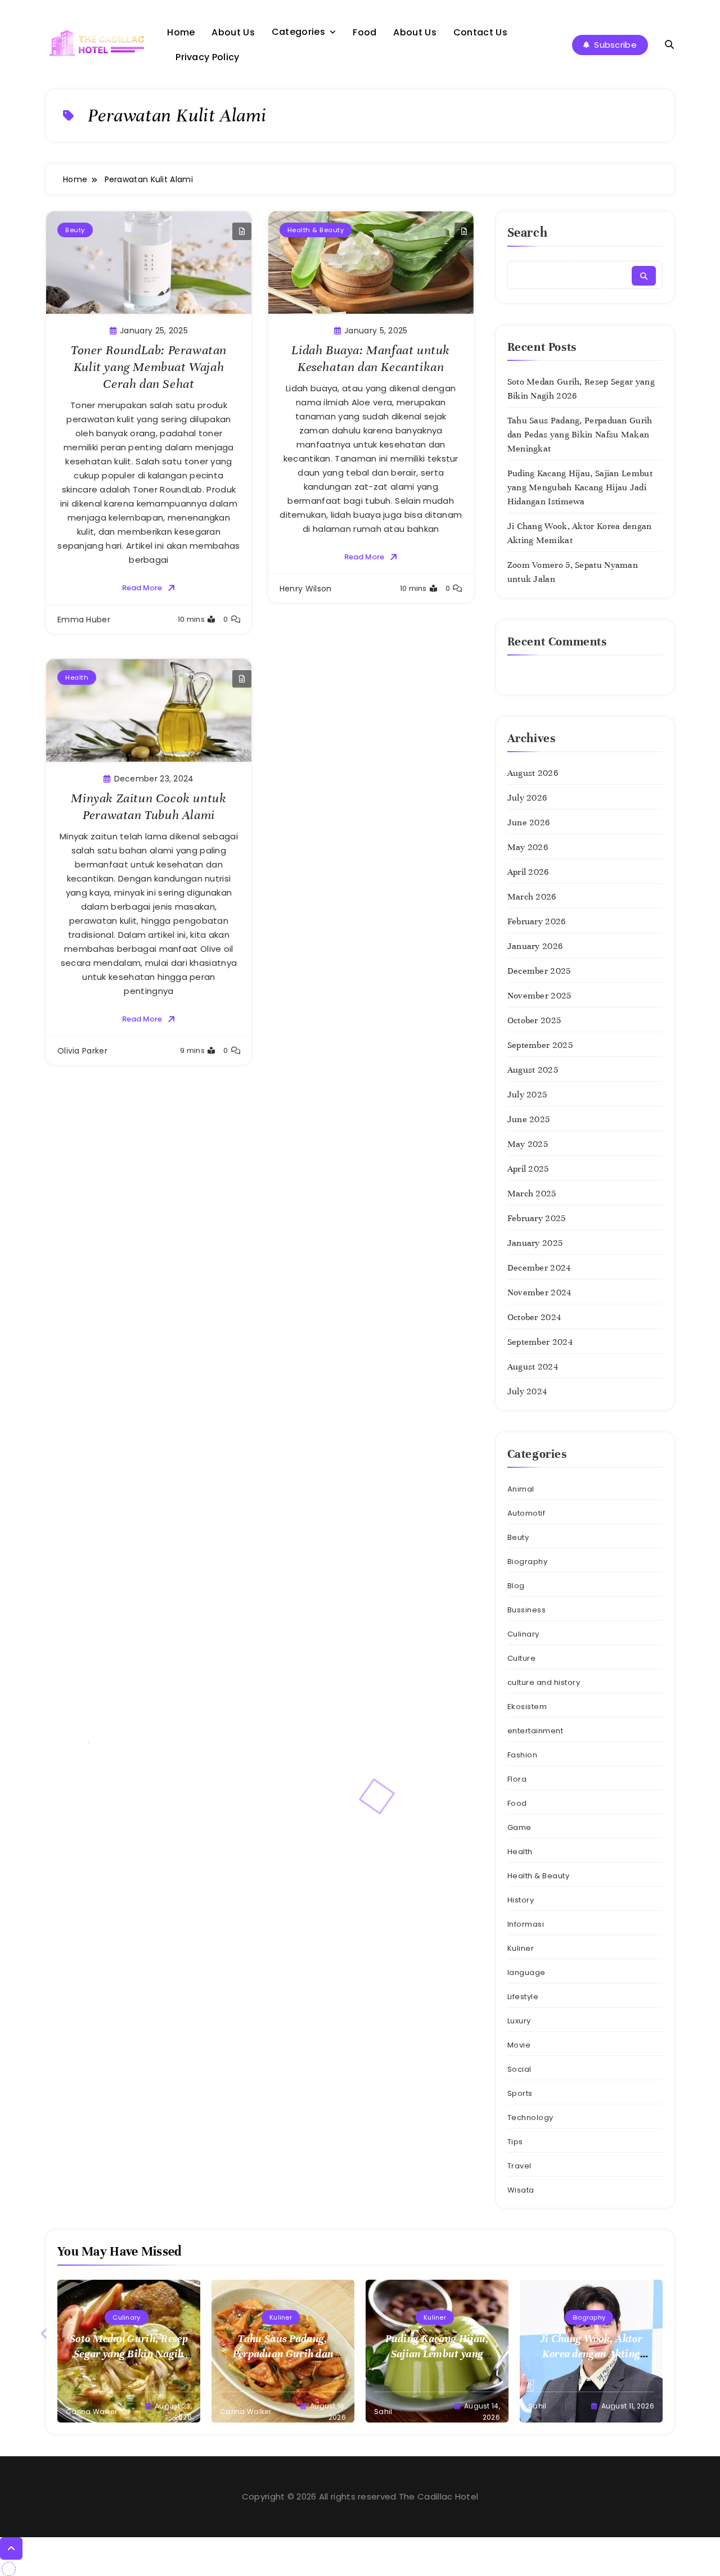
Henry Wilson (306, 589)
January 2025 (535, 1243)
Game (519, 1827)
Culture (522, 1658)
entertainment (535, 1731)
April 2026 (528, 872)
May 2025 (528, 1144)
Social (519, 2069)
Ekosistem (527, 1707)
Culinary (523, 1634)
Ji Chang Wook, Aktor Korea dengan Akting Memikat (591, 2354)
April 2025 (528, 1169)
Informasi (526, 1924)
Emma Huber (84, 620)
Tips (515, 2142)
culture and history (544, 1682)
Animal (521, 1489)
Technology (530, 2118)
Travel (519, 2166)
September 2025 (540, 1045)
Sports (520, 2093)
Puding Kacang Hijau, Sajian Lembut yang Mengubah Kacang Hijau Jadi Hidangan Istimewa (580, 487)
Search (528, 232)
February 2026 (537, 921)
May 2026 (528, 847)
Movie (519, 2045)
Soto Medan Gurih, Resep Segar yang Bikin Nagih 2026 (129, 2354)
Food (364, 32)
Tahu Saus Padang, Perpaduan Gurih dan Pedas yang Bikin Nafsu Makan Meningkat (580, 435)
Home (181, 32)
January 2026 (535, 946)
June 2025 (529, 1119)
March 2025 (532, 1194)
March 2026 (532, 897)
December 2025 (539, 971)
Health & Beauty (316, 230)
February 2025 (537, 1218)
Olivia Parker (82, 1051)
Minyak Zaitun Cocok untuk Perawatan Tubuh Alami (148, 806)
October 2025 (534, 1020)
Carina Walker (91, 2412)
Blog (516, 1586)
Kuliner (521, 1948)
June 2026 (529, 822)
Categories (298, 32)
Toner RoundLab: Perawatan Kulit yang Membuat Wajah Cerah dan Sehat (149, 367)
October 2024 (534, 1317)
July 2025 (527, 1095)
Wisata (521, 2190)
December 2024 (539, 1268)
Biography (528, 1562)
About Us (233, 32)
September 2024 (540, 1342)
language (526, 1972)
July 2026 (527, 798)
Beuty (75, 230)
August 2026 (533, 773)
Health (77, 677)
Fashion (523, 1755)
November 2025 (539, 996)
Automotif (526, 1513)
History (521, 1900)
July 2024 (527, 1391)
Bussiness (527, 1610)
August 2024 (533, 1367)
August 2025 (533, 1070)
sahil (383, 2412)
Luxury (519, 2021)
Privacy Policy (207, 57)
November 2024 (539, 1292)
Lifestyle (523, 1997)
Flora (517, 1779)
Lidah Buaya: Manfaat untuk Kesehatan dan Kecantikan (371, 358)
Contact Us (480, 32)
